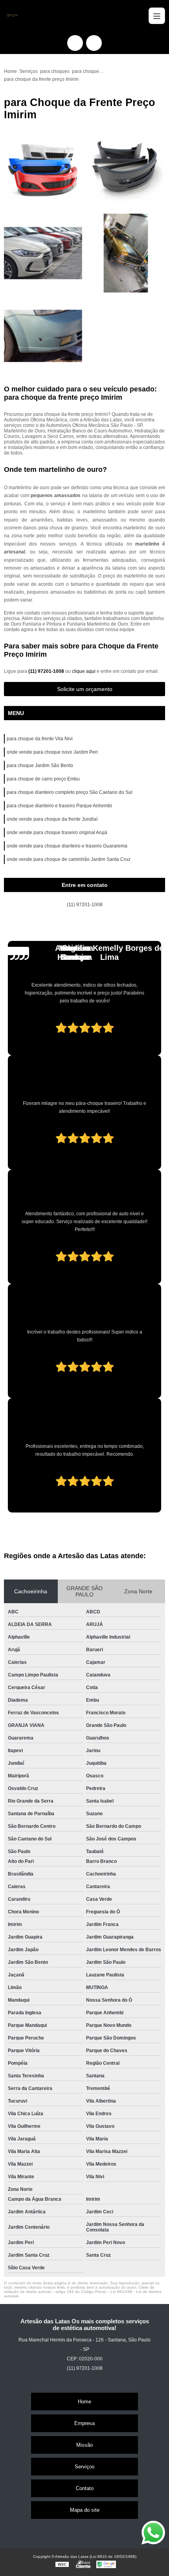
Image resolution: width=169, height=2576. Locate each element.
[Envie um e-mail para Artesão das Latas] (94, 43)
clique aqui (84, 671)
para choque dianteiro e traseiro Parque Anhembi (59, 806)
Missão (84, 2445)
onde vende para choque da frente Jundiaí (52, 819)
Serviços (85, 2467)
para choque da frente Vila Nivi (40, 739)
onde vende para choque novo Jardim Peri (52, 752)
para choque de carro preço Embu (43, 779)
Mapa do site (85, 2510)
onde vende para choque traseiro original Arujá (57, 833)
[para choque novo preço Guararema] (43, 170)
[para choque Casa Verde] (126, 253)
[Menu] (157, 16)
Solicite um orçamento (85, 689)
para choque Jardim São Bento (40, 766)
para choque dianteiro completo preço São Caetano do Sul (70, 792)
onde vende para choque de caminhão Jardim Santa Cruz (69, 859)
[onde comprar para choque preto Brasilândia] (43, 336)
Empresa (84, 2423)
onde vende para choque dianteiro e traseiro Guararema (67, 846)
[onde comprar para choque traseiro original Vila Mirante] (126, 170)
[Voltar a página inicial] (12, 16)
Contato (85, 2488)
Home (84, 2402)
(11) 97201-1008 (47, 671)
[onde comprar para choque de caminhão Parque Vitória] (43, 253)
